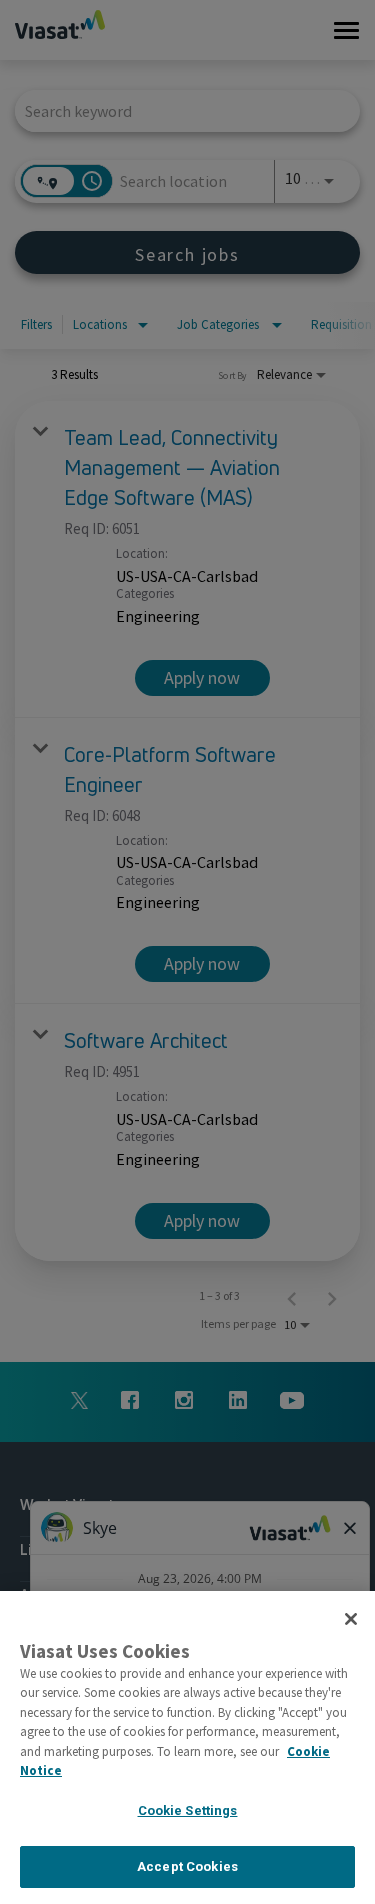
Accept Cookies (187, 1866)
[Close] (351, 1619)
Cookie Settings (188, 1810)
